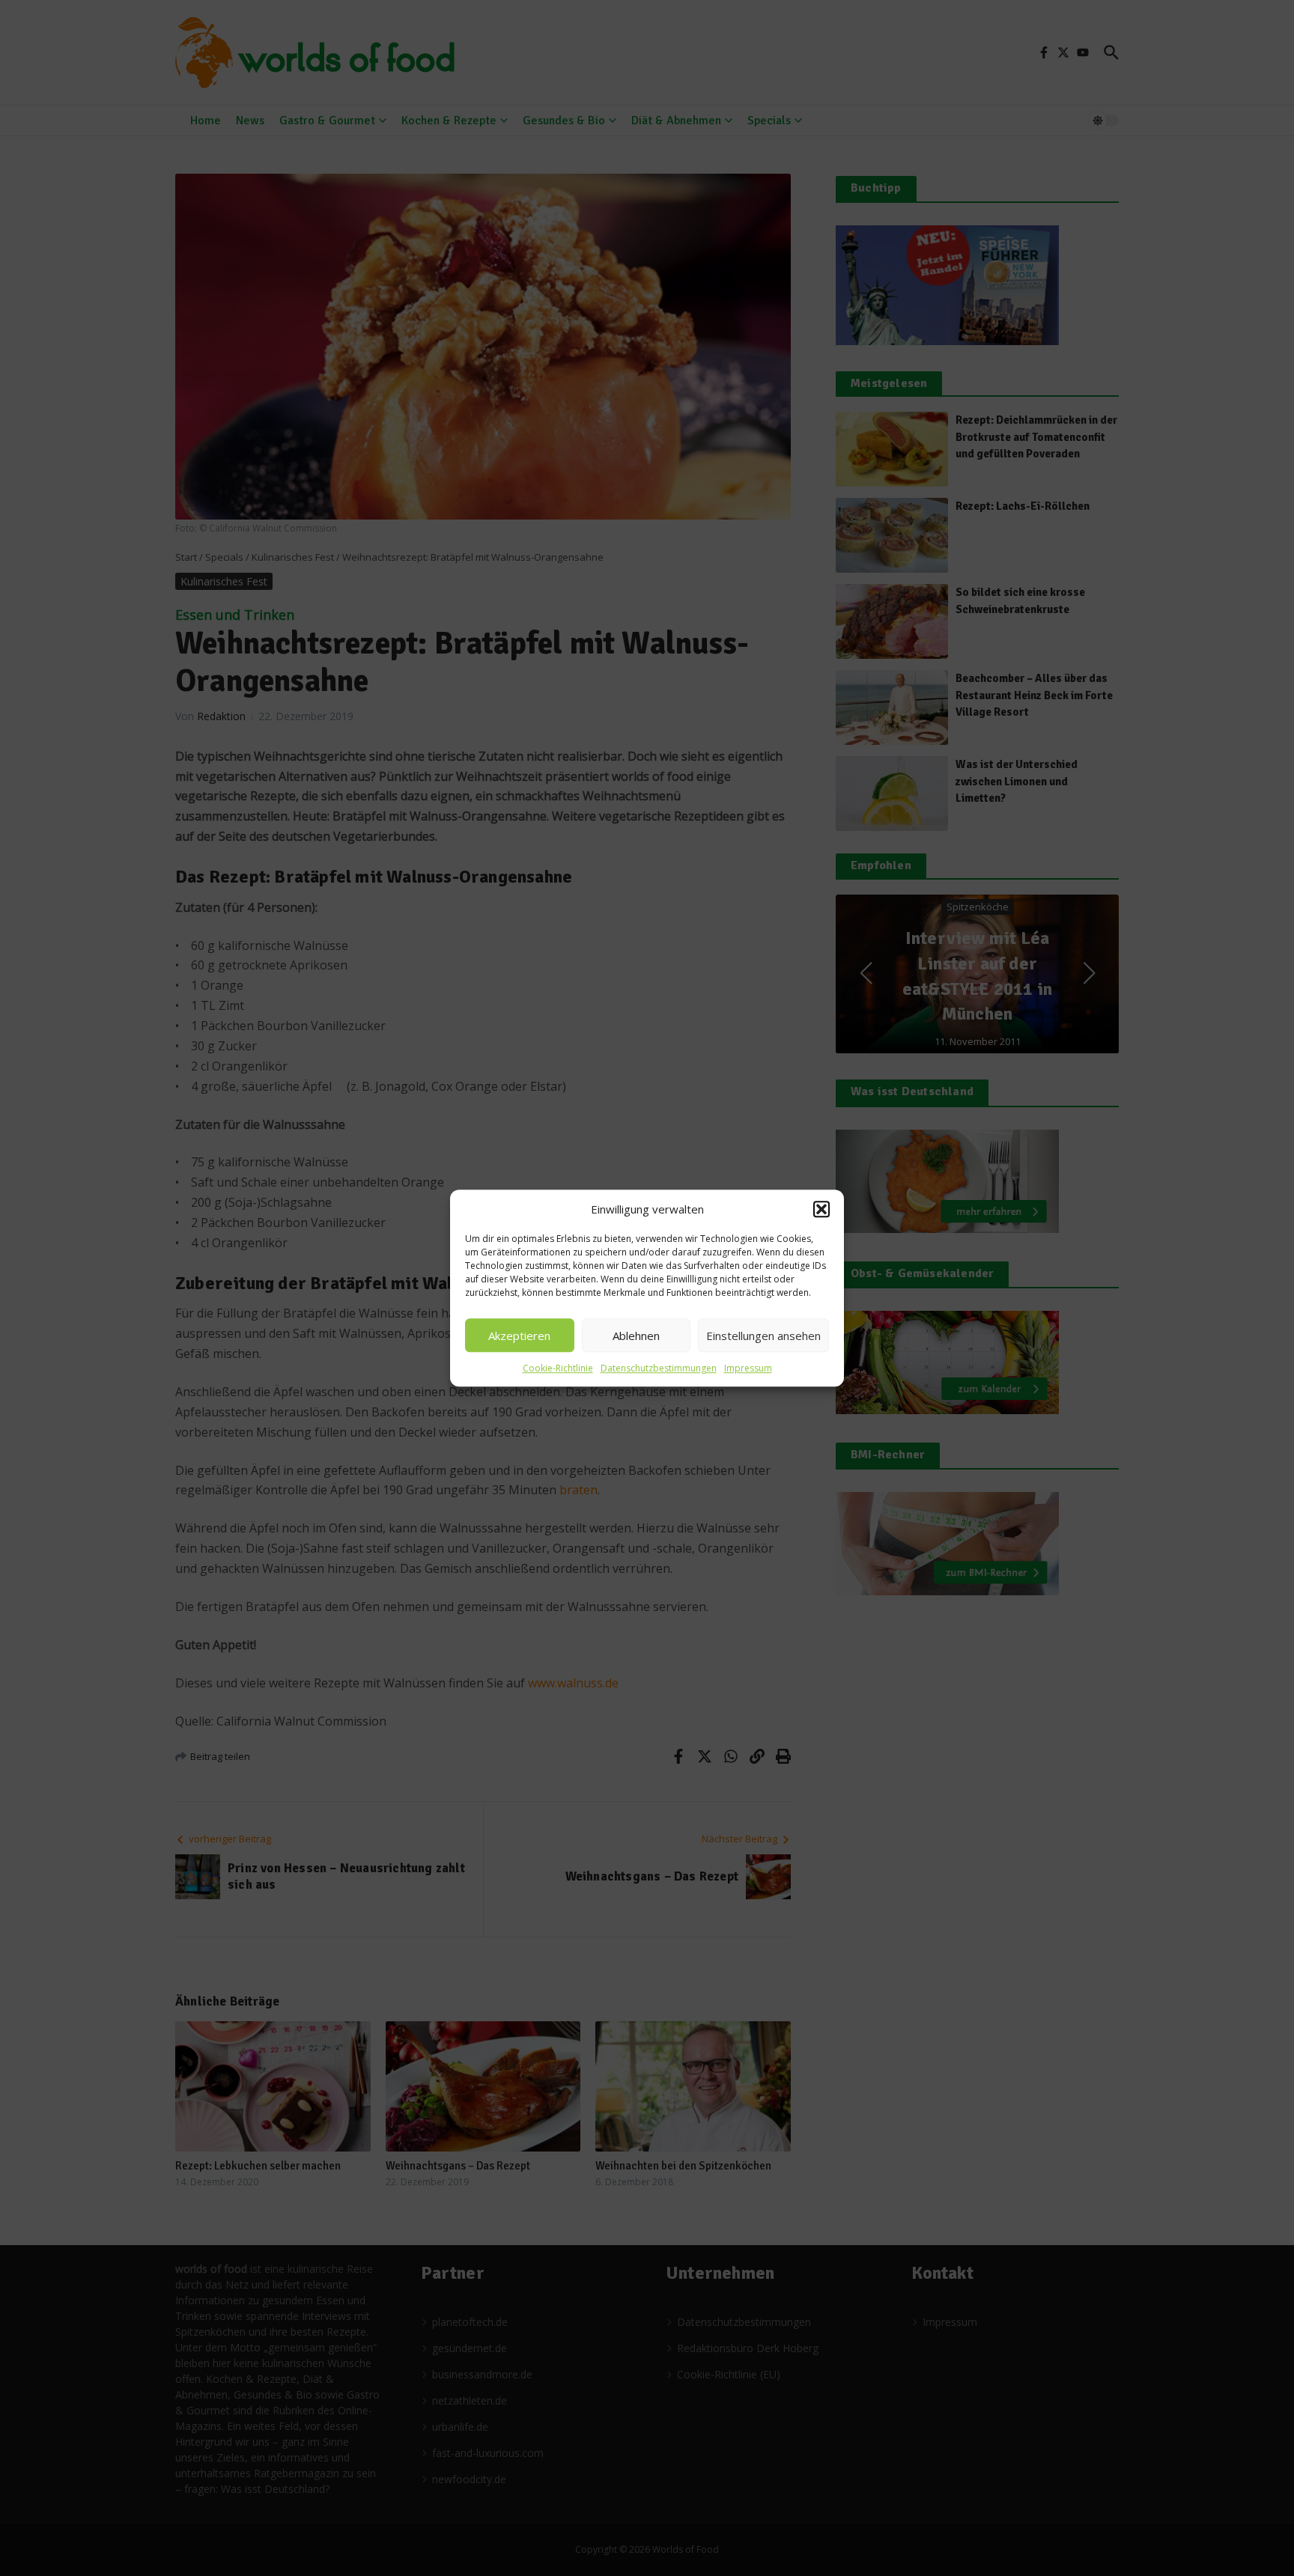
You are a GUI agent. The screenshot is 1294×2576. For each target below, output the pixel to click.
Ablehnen (636, 1336)
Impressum (748, 1368)
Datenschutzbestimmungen (659, 1368)
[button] (821, 1209)
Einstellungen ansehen (763, 1336)
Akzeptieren (519, 1336)
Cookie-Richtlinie (558, 1368)
